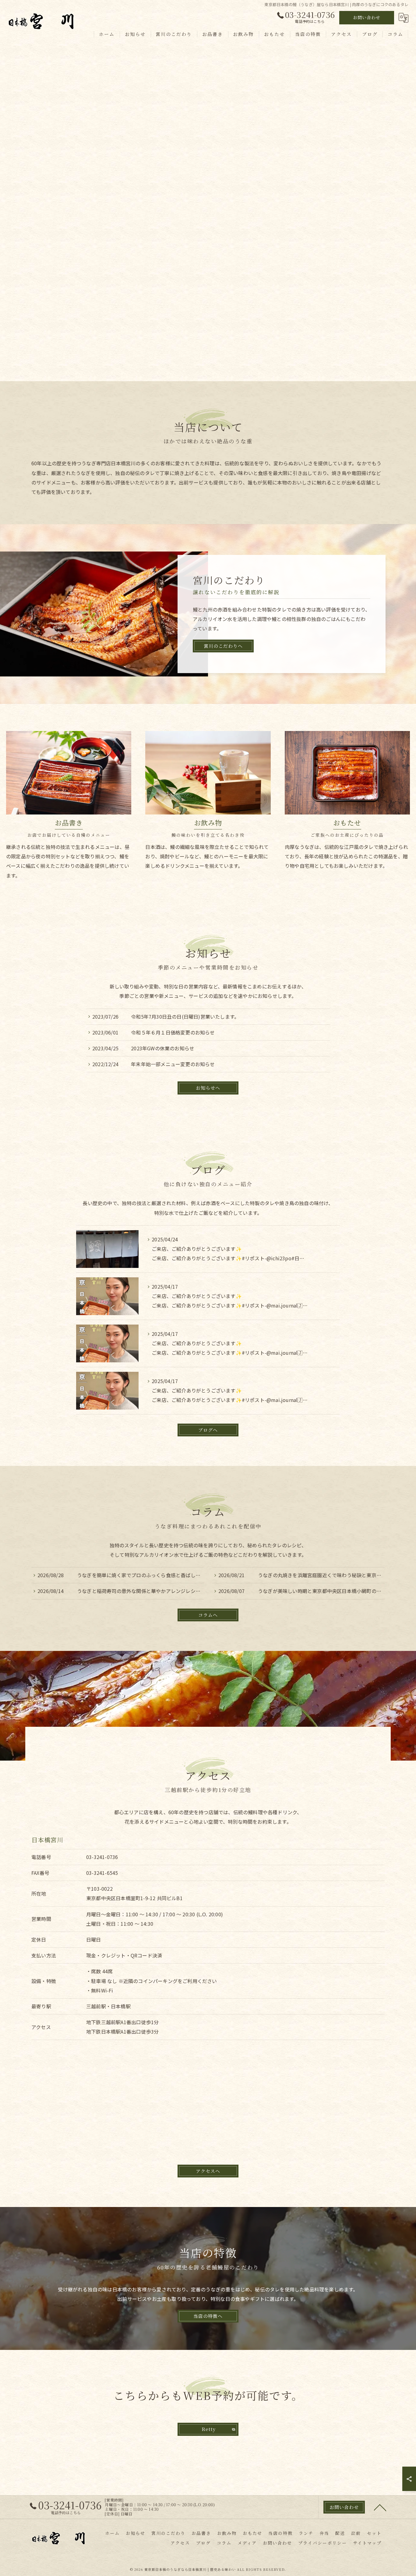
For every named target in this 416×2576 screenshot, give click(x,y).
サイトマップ (367, 2543)
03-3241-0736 (102, 1857)
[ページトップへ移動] (380, 2507)
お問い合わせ (367, 17)
